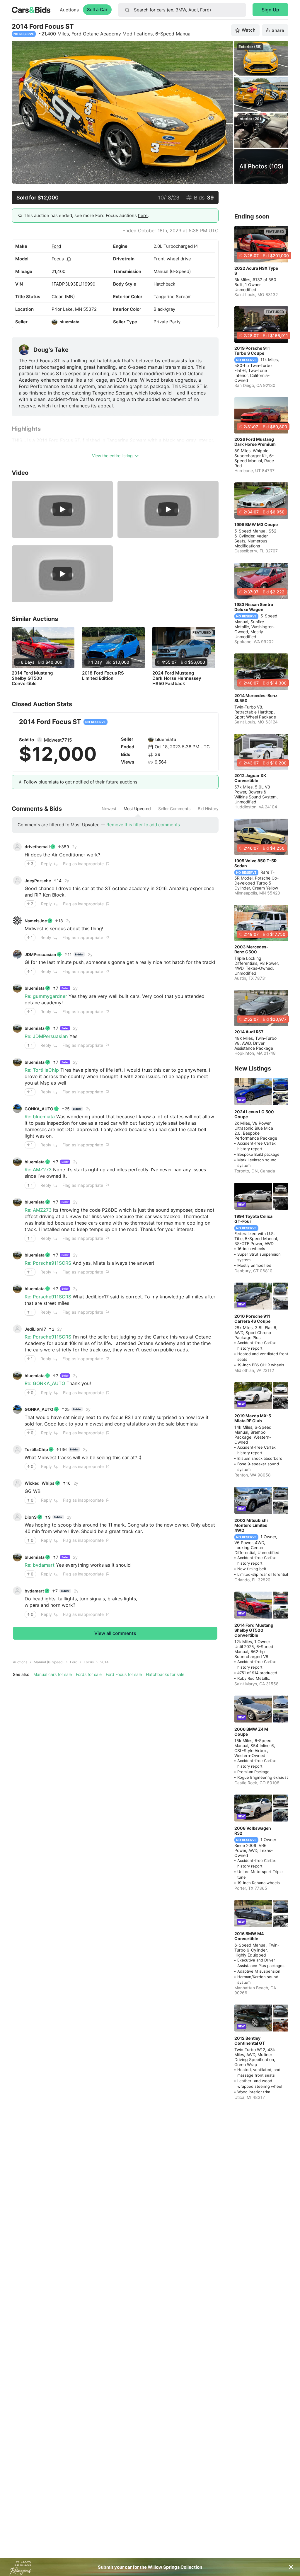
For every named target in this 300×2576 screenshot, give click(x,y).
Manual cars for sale (53, 1674)
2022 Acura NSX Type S (256, 271)
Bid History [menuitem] (208, 809)
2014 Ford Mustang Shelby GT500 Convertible (32, 678)
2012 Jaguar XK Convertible (250, 778)
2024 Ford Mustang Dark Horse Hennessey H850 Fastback (177, 678)
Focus (58, 259)
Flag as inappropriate (83, 864)
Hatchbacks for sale (165, 1674)
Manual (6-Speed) (49, 1662)
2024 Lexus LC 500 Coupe (254, 1114)
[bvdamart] (17, 1591)
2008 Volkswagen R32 (253, 1831)
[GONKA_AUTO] (17, 1109)
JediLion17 (35, 1329)
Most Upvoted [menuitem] (137, 809)
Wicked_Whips (40, 1483)
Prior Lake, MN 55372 (74, 309)
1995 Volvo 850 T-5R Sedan (255, 863)
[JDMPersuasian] (17, 954)
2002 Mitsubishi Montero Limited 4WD (251, 1525)
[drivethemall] (17, 847)
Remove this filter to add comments (143, 825)
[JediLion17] (17, 1329)
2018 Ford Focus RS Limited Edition (103, 676)
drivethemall (37, 847)
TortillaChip (36, 1449)
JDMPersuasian (40, 954)
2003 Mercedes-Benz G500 (251, 949)
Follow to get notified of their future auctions (81, 782)
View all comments (115, 1633)
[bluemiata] (54, 322)
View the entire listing (112, 456)
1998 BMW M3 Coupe (256, 524)
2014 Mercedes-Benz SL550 (256, 698)
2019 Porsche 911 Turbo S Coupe (252, 351)
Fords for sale (89, 1674)
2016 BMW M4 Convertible (249, 1936)
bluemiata (69, 322)
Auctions (69, 10)
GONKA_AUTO (39, 1109)
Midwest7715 (58, 740)
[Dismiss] (291, 2567)
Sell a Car (97, 10)
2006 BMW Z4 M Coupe (251, 1732)
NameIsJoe (36, 921)
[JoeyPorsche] (17, 880)
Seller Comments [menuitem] (174, 809)
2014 (104, 1662)
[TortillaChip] (17, 1450)
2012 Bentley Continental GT (250, 2041)
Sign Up (270, 10)
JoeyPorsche (38, 881)
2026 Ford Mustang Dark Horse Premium (255, 442)
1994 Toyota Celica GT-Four (253, 1219)
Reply (46, 864)
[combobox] (182, 10)
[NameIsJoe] (17, 921)
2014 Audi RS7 (249, 1032)
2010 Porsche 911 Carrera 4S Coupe (252, 1319)
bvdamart (34, 1591)
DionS (31, 1517)
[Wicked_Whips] (17, 1483)
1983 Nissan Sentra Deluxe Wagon (254, 607)
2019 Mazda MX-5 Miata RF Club (253, 1418)
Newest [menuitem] (109, 809)
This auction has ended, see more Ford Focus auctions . (86, 215)
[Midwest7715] (40, 740)
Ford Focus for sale (124, 1674)
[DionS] (17, 1517)
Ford (56, 246)
